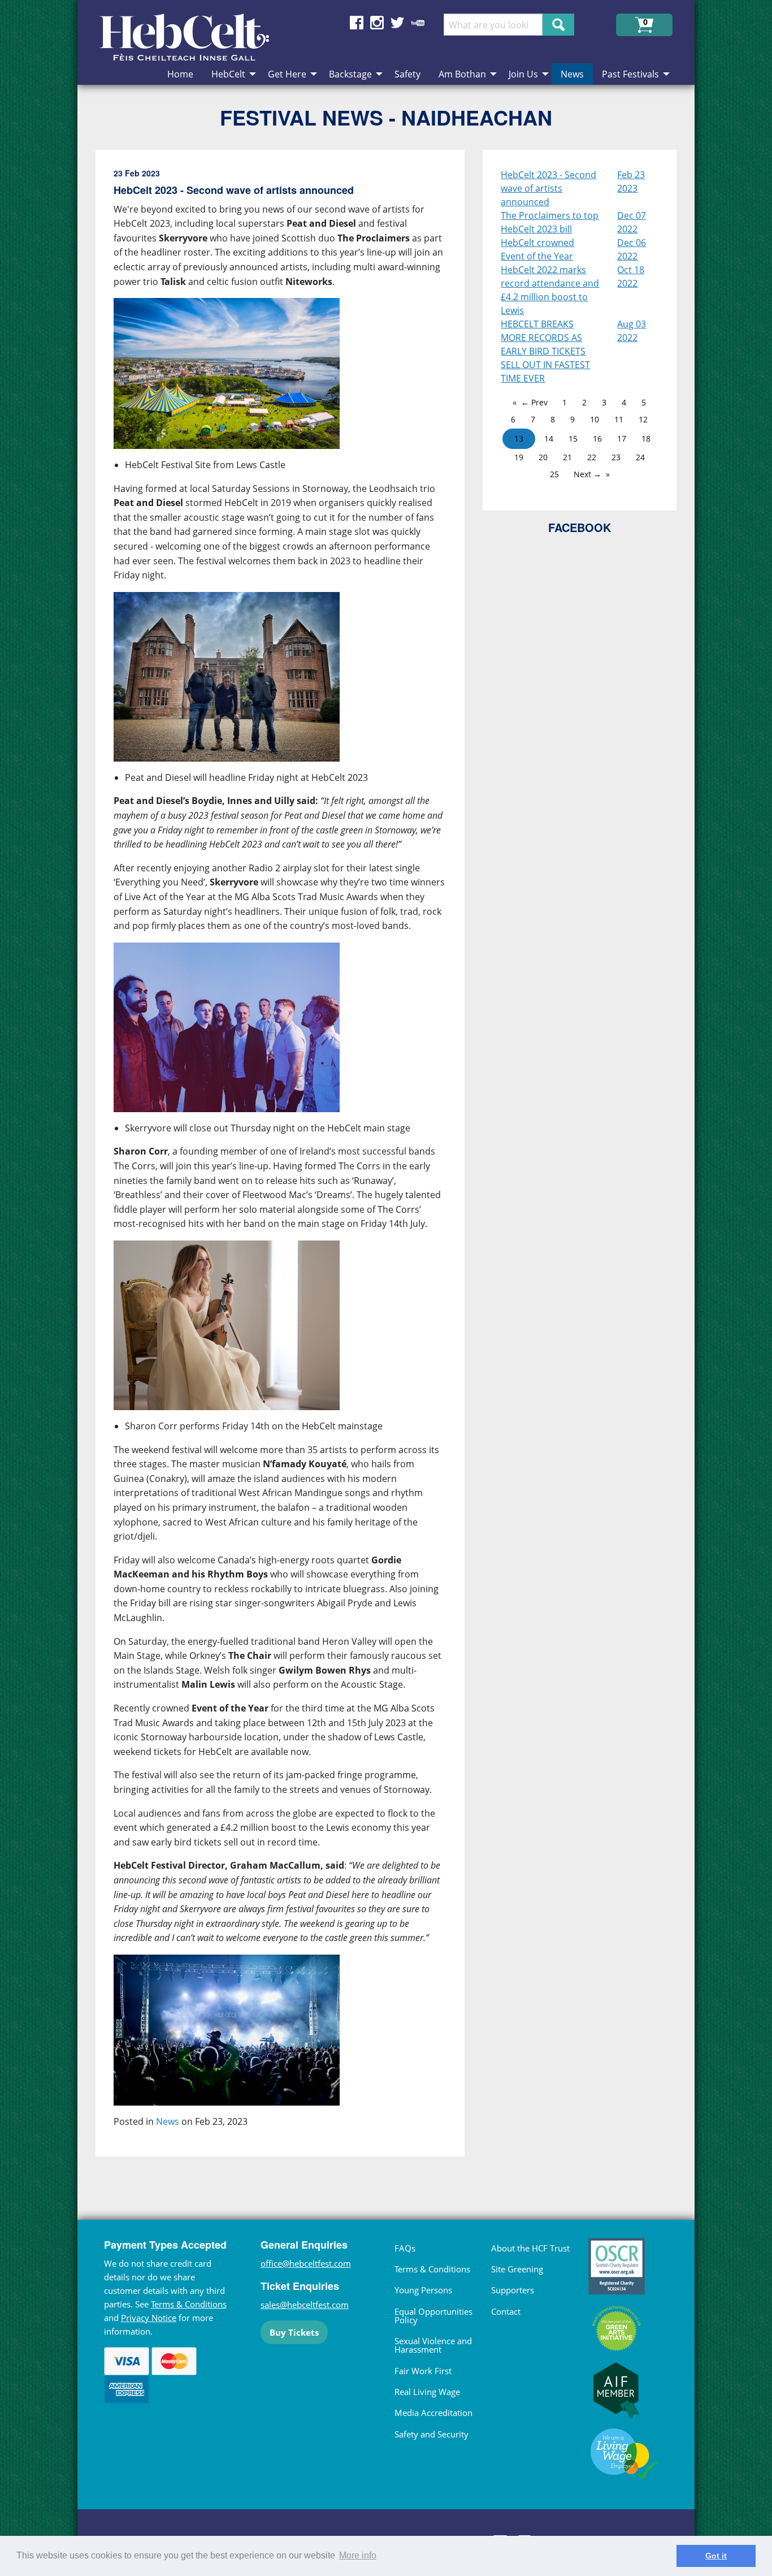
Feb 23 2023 (631, 181)
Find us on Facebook (357, 23)
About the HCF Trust (530, 2248)
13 (519, 438)
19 (519, 457)
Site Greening (517, 2269)
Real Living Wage (427, 2392)
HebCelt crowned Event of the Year (537, 249)
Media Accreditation (433, 2413)
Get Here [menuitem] (287, 74)
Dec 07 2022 (632, 222)
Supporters (513, 2290)
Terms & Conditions (189, 2304)
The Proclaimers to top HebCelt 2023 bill (550, 222)
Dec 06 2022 (632, 249)
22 (592, 457)
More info (358, 2555)
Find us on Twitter (397, 23)
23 (616, 457)
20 (543, 457)
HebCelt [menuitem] (228, 74)
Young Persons (423, 2290)
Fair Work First (423, 2371)
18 (646, 438)
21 (567, 457)
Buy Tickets (294, 2332)
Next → (587, 474)
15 (573, 438)
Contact (506, 2311)
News (168, 2121)
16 (597, 438)
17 (622, 438)
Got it (716, 2556)
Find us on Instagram (377, 23)
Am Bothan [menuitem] (462, 74)
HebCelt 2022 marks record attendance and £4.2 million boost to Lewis (550, 290)
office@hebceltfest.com (306, 2263)
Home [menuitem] (180, 74)
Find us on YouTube (418, 23)
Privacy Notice (149, 2318)
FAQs (405, 2248)
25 (554, 474)
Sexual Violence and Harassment (433, 2345)
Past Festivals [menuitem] (630, 74)
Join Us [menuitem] (523, 74)
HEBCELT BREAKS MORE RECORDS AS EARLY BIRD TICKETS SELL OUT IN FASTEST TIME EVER (545, 351)
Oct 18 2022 (631, 276)
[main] (289, 1162)
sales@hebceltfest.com (305, 2305)
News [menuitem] (572, 74)
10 (595, 419)
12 (643, 419)
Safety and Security (431, 2434)
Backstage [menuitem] (350, 74)
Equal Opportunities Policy (433, 2316)
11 (619, 419)
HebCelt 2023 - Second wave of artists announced (548, 188)
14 (549, 438)
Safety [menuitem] (407, 74)
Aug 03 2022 (632, 331)
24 (640, 457)
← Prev (534, 402)
